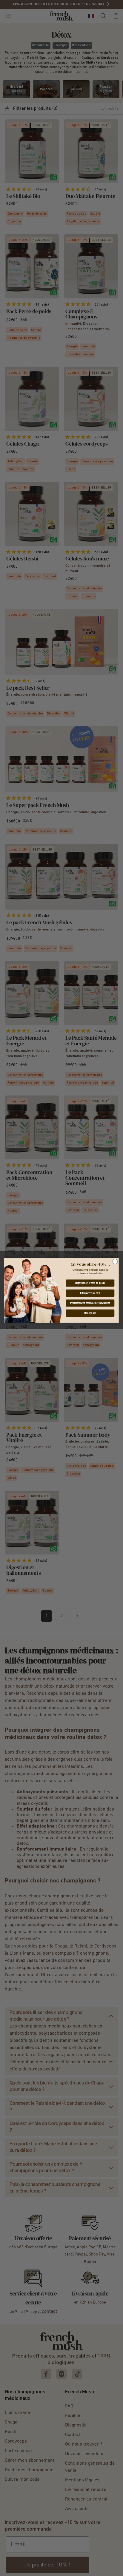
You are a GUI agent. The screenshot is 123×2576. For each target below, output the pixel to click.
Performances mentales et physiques (90, 1303)
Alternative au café (90, 1293)
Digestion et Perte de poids (90, 1283)
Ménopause (90, 1313)
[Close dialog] (115, 1262)
